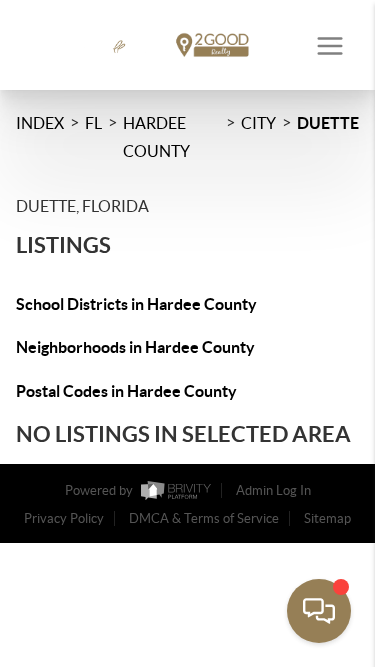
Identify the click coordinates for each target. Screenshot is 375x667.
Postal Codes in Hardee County (126, 391)
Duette (328, 123)
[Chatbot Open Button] (319, 611)
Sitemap (327, 518)
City (258, 123)
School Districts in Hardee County (136, 304)
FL (93, 123)
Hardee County (156, 137)
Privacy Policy (64, 518)
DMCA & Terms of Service (204, 518)
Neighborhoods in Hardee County (135, 347)
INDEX (40, 123)
